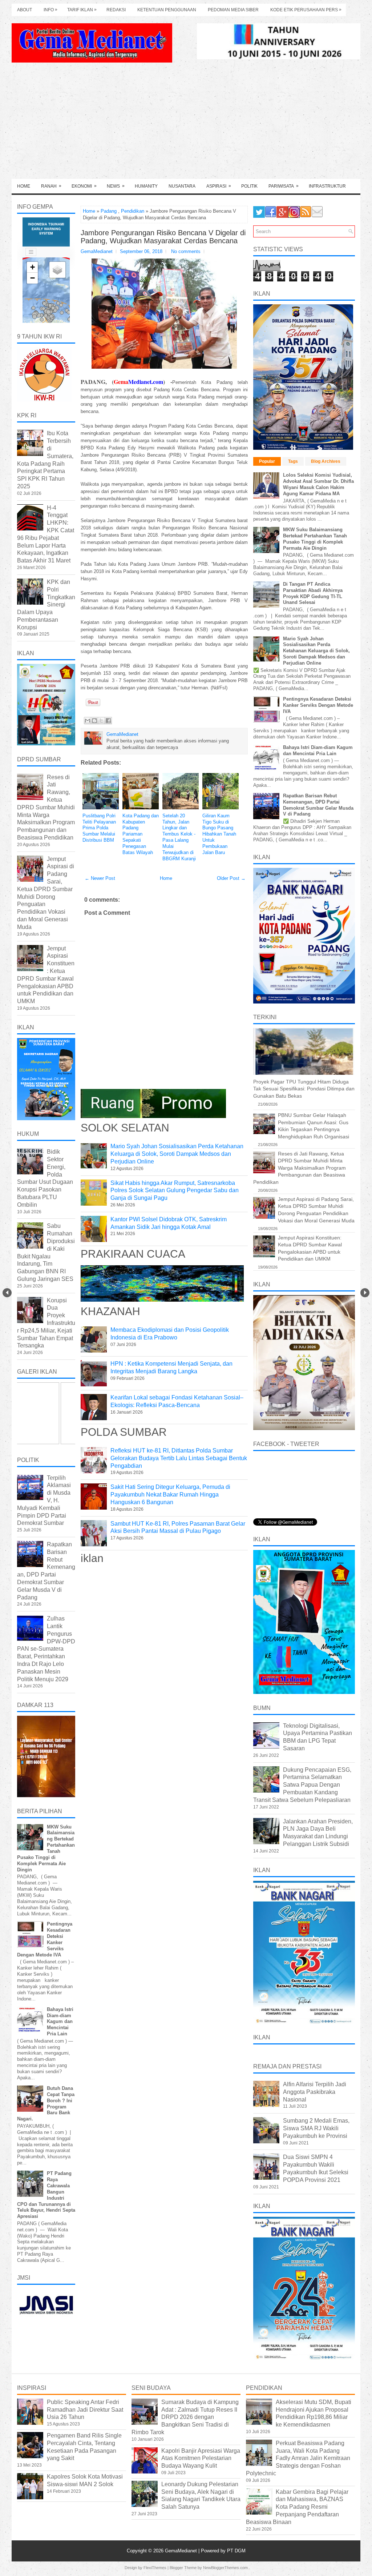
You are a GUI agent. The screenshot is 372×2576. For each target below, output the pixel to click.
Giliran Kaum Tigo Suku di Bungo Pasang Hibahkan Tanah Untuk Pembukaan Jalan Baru (219, 834)
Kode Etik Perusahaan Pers (306, 10)
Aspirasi (219, 186)
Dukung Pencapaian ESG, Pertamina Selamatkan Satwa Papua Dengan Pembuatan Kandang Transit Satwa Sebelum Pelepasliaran (302, 1785)
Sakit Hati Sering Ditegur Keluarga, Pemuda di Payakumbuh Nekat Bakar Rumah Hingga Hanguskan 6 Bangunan (170, 1495)
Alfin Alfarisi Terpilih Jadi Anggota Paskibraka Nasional (315, 2092)
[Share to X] (101, 721)
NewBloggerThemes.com (225, 2568)
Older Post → (231, 878)
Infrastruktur (327, 186)
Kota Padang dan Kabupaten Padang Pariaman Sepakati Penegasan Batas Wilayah (141, 834)
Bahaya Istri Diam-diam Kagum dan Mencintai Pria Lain (60, 2022)
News (116, 186)
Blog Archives (326, 461)
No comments (186, 251)
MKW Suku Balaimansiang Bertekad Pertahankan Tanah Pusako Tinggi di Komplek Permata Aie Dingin (315, 539)
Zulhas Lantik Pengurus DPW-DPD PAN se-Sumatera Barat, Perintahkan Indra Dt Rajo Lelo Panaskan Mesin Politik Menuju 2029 (46, 1649)
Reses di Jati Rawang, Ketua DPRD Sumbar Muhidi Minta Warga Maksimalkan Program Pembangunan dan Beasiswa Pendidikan (46, 807)
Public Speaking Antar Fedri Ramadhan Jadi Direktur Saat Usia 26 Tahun (85, 2410)
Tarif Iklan (82, 10)
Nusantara (182, 186)
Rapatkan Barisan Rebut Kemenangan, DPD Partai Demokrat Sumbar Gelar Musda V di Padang (318, 805)
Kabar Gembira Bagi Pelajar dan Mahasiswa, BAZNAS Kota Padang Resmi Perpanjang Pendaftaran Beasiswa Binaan (297, 2507)
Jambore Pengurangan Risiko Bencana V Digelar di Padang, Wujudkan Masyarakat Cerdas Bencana (163, 237)
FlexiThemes (155, 2568)
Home (24, 186)
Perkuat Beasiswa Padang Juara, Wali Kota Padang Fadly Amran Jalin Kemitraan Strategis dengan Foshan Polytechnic (298, 2458)
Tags (293, 461)
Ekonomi (84, 186)
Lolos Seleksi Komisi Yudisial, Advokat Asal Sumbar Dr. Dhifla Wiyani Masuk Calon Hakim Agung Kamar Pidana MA (318, 484)
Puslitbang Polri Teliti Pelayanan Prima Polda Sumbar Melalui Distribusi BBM (99, 828)
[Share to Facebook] (108, 721)
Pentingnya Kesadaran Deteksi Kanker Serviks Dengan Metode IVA (318, 705)
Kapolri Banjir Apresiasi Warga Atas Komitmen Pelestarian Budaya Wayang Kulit (201, 2458)
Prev (7, 1293)
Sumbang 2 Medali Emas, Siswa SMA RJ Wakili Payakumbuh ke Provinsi (316, 2128)
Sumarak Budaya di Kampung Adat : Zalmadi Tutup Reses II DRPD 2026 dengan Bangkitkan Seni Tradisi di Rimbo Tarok (185, 2417)
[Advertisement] (186, 124)
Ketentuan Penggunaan (167, 10)
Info (50, 10)
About (25, 10)
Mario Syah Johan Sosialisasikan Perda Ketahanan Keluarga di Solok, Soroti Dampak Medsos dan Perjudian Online (177, 1154)
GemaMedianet (182, 2551)
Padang (109, 211)
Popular (267, 461)
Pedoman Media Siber (233, 10)
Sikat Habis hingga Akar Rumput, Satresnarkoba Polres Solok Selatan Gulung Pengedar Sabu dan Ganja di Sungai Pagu (175, 1191)
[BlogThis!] (94, 721)
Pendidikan (133, 211)
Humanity (146, 186)
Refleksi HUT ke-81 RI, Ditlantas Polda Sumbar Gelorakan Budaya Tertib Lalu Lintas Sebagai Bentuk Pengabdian (179, 1458)
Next (365, 1293)
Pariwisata (284, 186)
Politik (249, 186)
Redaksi (116, 10)
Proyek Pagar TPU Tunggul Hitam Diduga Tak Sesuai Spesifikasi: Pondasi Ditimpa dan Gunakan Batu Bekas (304, 1089)
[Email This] (88, 721)
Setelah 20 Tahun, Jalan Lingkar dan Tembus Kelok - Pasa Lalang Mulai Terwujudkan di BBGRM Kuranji (179, 837)
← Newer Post (100, 878)
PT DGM (236, 2551)
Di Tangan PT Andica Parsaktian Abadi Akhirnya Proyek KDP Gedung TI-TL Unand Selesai (313, 593)
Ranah (51, 186)
